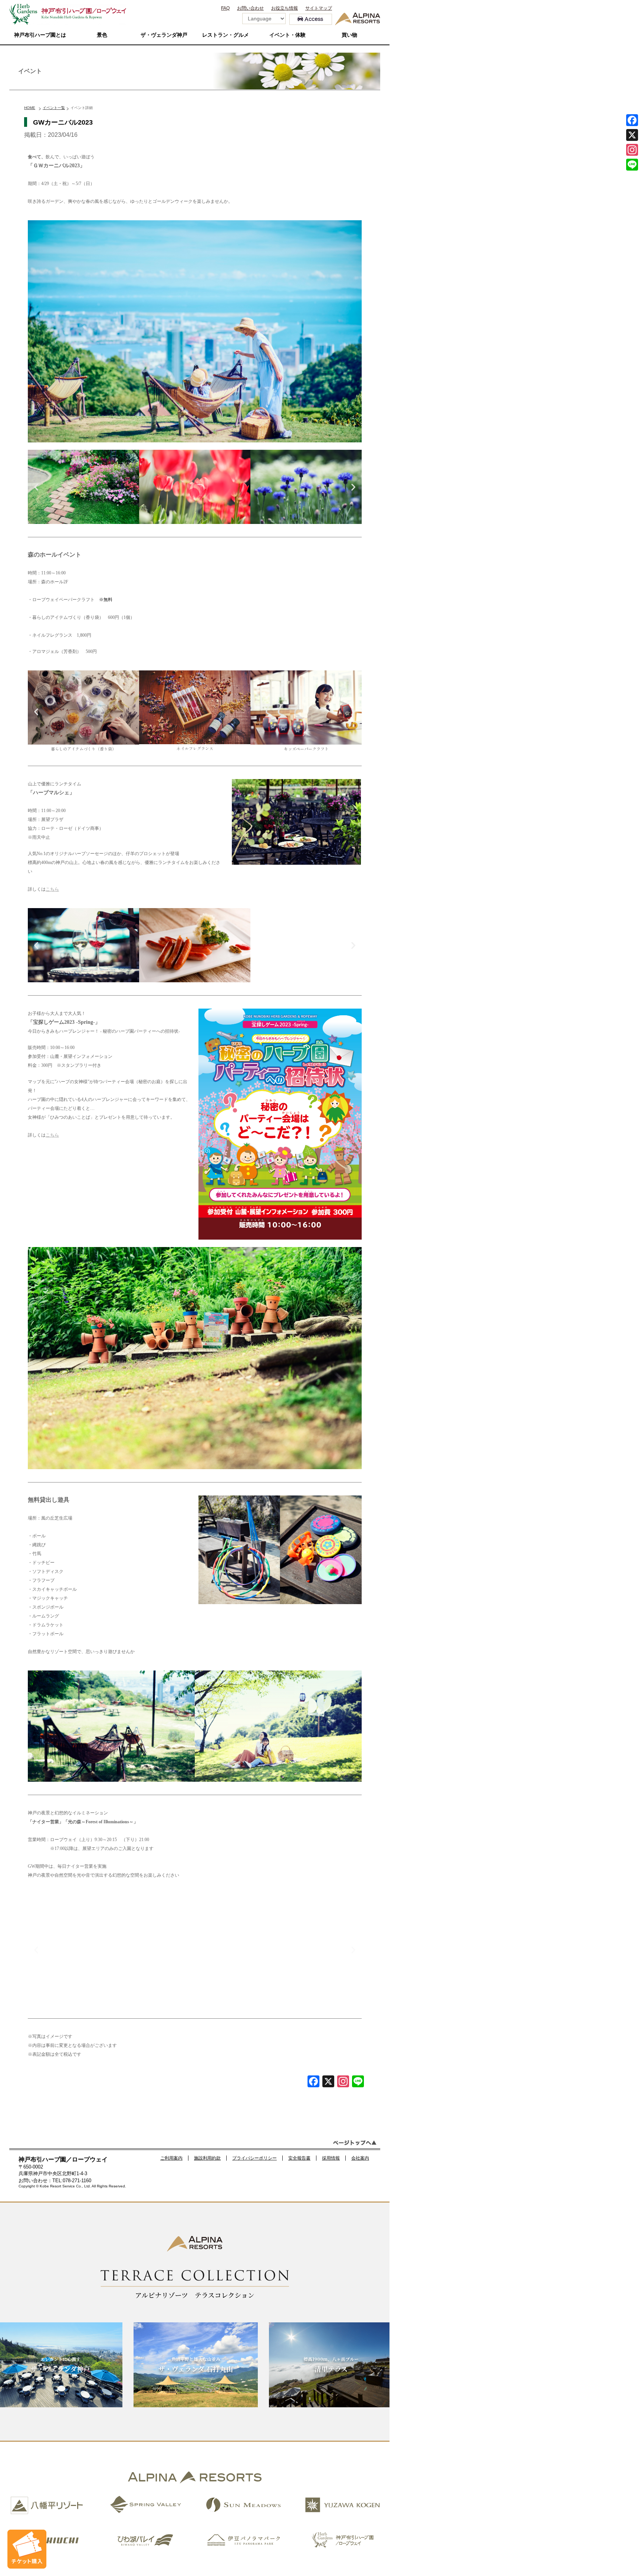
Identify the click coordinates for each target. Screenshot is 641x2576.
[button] (36, 487)
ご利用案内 (171, 2158)
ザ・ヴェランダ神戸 (164, 35)
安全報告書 (299, 2158)
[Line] (358, 2082)
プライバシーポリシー (254, 2158)
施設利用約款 (207, 2158)
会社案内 (360, 2158)
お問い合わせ (250, 8)
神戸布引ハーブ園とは (40, 35)
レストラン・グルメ (226, 35)
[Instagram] (632, 150)
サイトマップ (319, 8)
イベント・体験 (287, 35)
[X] (328, 2082)
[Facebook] (313, 2082)
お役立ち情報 (285, 8)
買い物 (349, 35)
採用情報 (331, 2158)
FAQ (225, 8)
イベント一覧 (54, 108)
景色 (102, 35)
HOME (30, 108)
